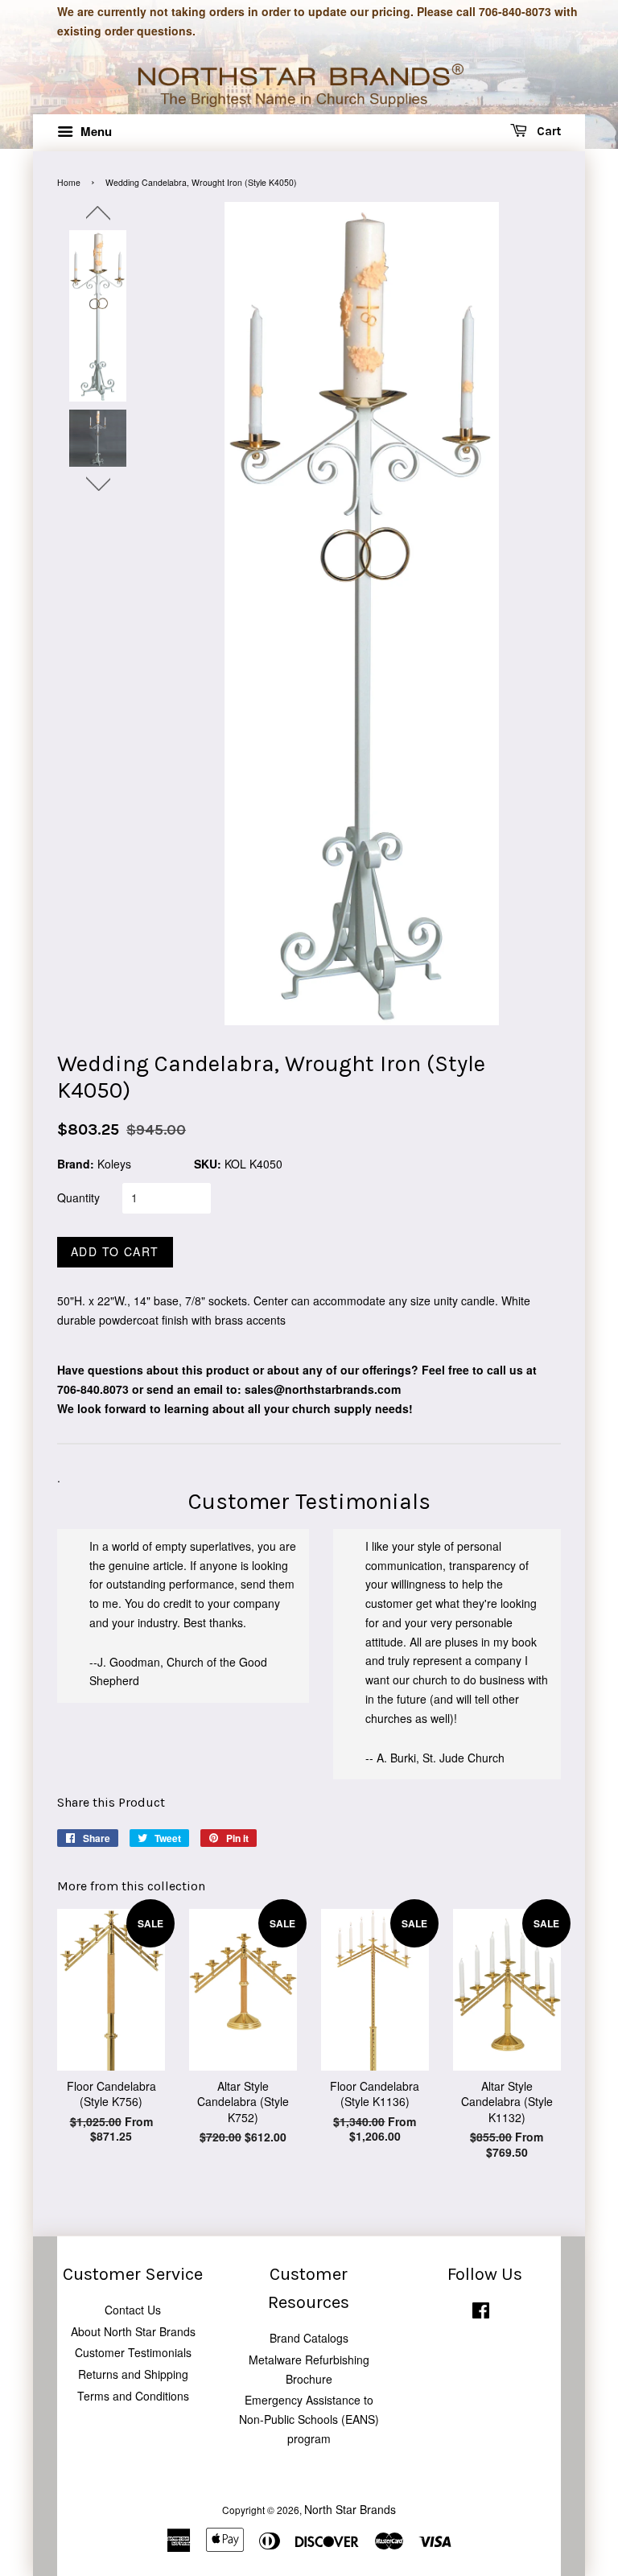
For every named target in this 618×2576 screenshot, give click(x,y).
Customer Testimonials (133, 2352)
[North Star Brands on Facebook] (481, 2313)
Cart (547, 131)
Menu (95, 131)
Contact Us (133, 2310)
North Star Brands (350, 2509)
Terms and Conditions (133, 2396)
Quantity (78, 1197)
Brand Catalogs (309, 2338)
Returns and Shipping (133, 2374)
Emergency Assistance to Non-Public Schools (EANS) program (309, 2419)
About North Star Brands (133, 2331)
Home (69, 182)
